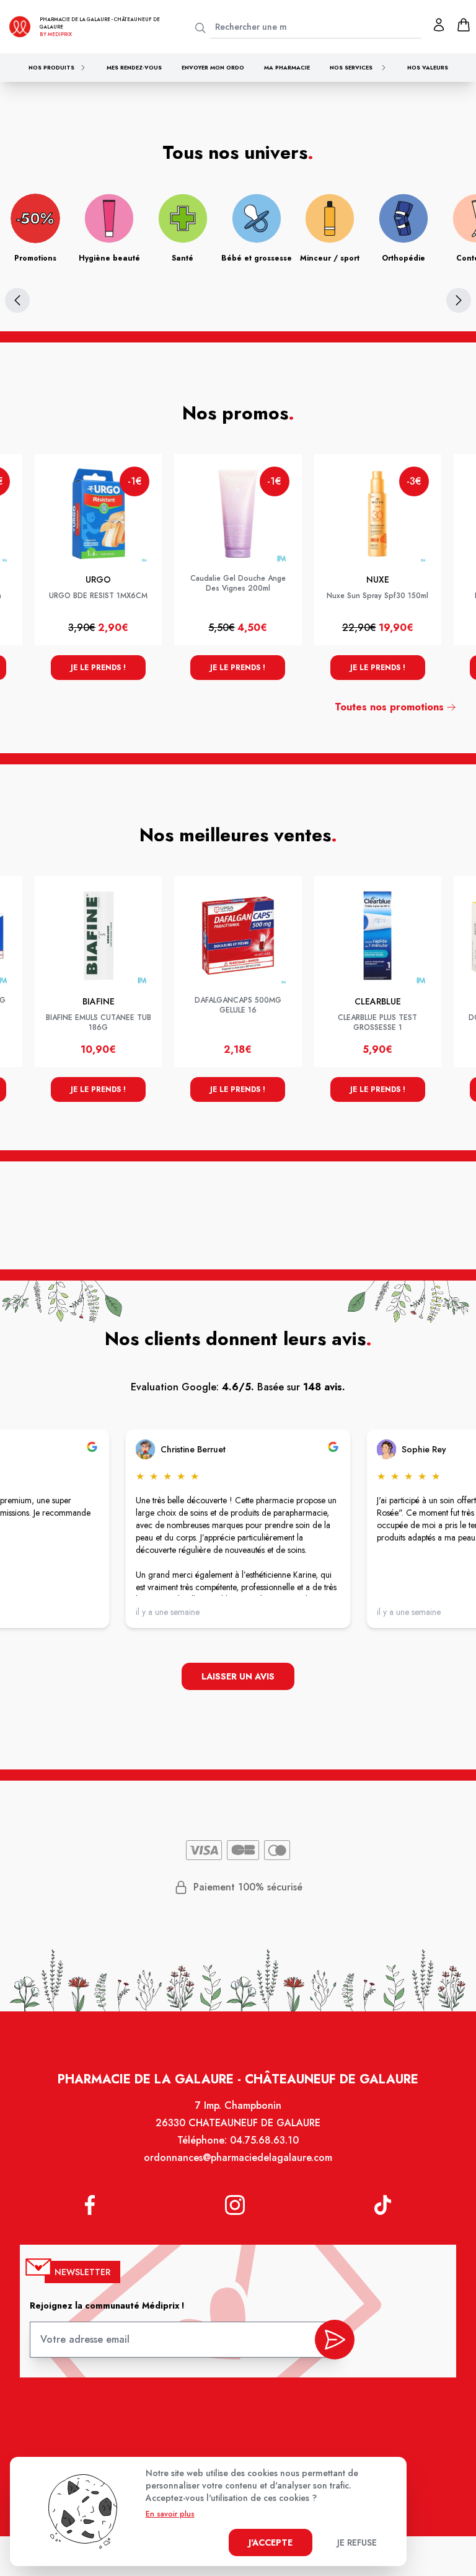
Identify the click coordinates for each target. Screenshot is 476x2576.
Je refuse (357, 2542)
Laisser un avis (238, 1676)
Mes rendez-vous (134, 67)
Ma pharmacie (287, 67)
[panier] (464, 25)
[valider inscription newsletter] (335, 2340)
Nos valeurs (428, 67)
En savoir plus (170, 2514)
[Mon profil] (439, 25)
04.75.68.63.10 (264, 2140)
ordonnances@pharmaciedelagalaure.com (238, 2158)
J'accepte (271, 2542)
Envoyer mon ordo (213, 67)
